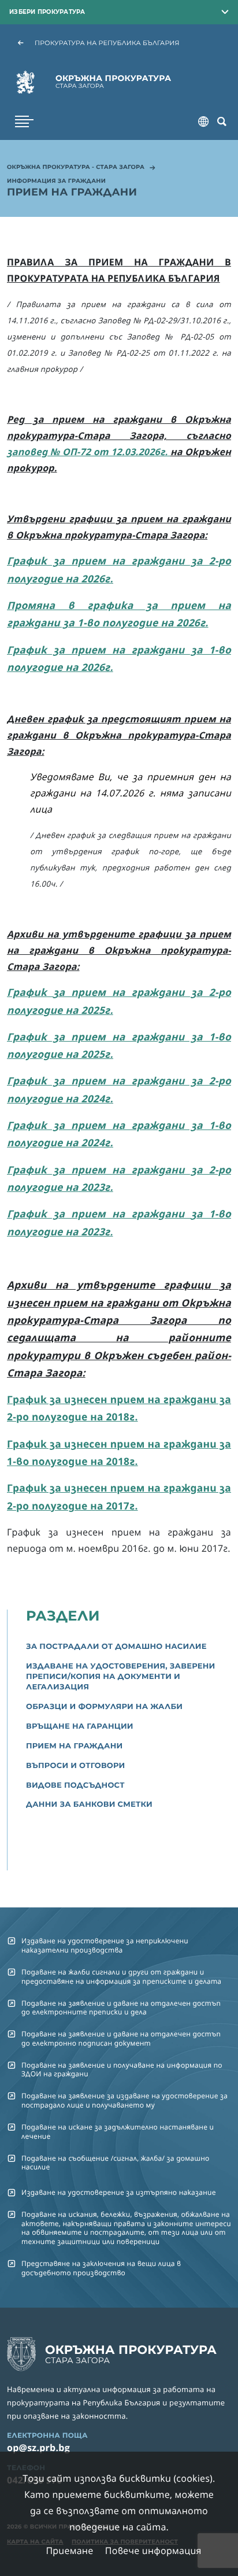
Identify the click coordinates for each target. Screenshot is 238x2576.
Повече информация (153, 2551)
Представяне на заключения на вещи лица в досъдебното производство (101, 2268)
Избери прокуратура (47, 12)
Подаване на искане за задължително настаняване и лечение (118, 2131)
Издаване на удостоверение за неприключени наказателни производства (105, 1945)
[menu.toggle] (24, 121)
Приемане (69, 2551)
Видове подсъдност (75, 1785)
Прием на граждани (74, 1746)
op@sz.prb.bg (38, 2448)
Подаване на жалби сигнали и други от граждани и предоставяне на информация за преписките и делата (121, 1976)
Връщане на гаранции (80, 1726)
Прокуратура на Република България (107, 43)
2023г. (96, 1187)
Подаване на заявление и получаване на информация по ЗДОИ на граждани (122, 2069)
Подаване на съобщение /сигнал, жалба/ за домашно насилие (116, 2162)
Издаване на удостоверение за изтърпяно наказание (119, 2192)
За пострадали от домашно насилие (116, 1647)
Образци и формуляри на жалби (104, 1707)
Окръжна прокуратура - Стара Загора (76, 168)
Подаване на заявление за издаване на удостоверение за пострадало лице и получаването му (124, 2100)
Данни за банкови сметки (89, 1804)
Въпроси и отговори (76, 1766)
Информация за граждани (56, 182)
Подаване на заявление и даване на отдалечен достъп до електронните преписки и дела (121, 2007)
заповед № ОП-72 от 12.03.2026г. (89, 452)
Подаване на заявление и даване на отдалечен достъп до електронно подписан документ (121, 2038)
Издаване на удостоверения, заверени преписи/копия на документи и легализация (121, 1677)
